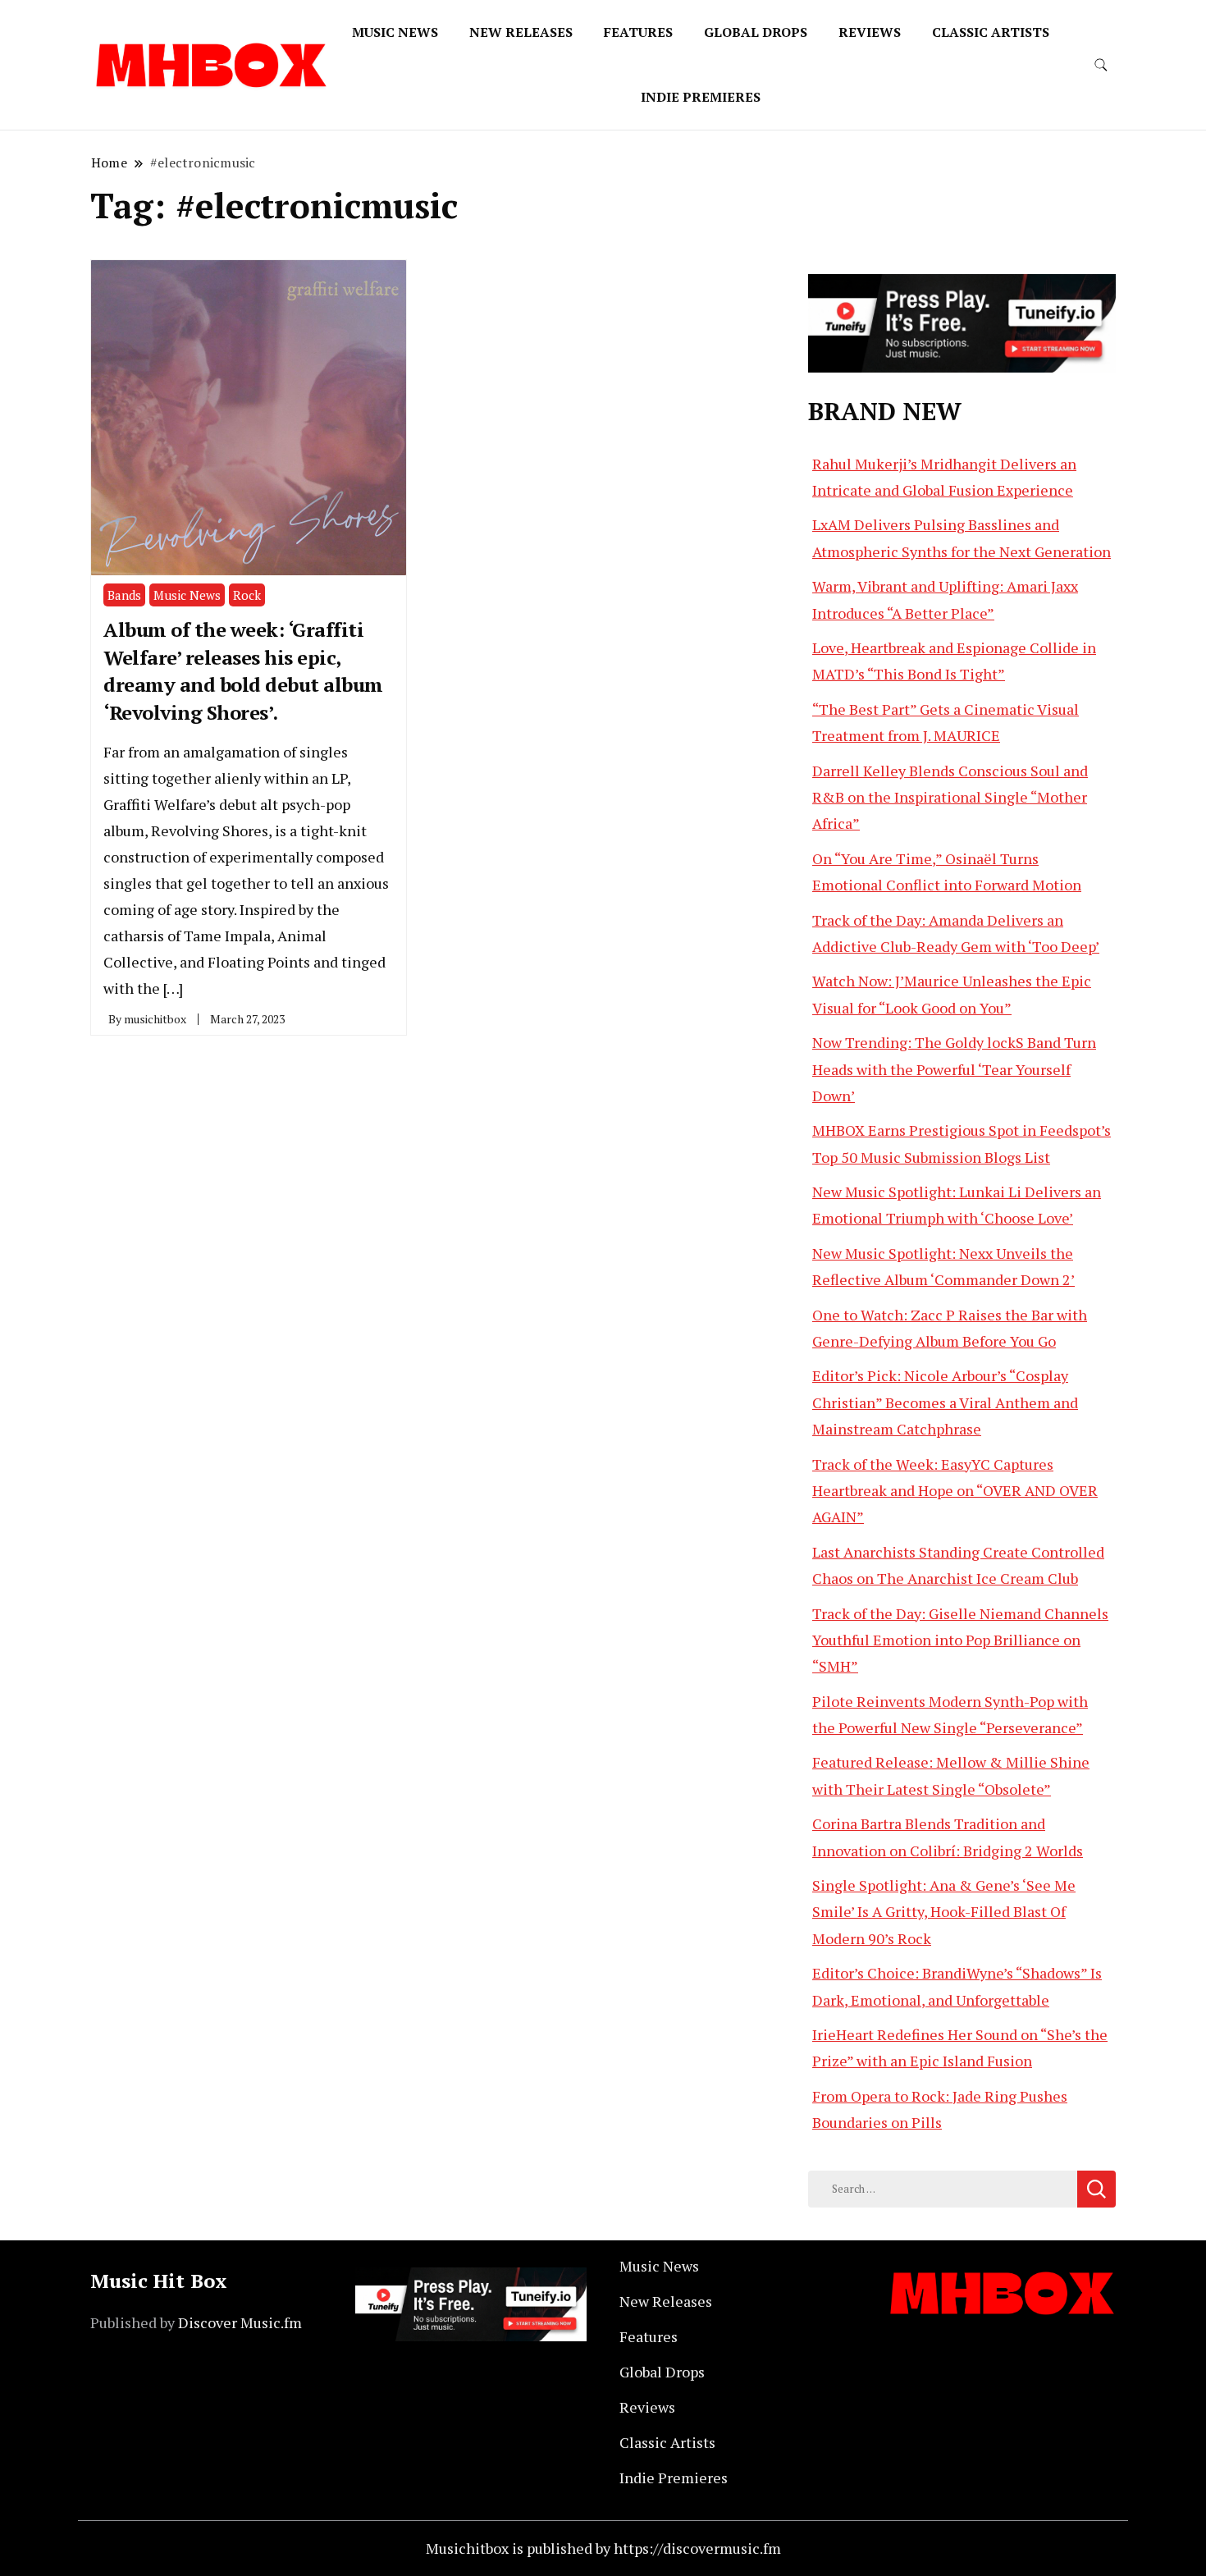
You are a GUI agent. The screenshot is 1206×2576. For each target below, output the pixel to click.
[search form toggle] (1101, 65)
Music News (395, 32)
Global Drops (756, 32)
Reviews (870, 32)
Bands (124, 595)
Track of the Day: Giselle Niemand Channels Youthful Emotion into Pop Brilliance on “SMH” (960, 1640)
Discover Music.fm (240, 2322)
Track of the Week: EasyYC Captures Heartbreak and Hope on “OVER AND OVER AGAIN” (955, 1491)
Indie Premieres (701, 97)
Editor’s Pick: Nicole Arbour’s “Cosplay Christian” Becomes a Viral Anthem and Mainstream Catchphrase (945, 1402)
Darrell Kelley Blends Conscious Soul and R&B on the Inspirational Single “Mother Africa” (950, 797)
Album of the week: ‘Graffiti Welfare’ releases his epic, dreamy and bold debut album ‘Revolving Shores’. (243, 671)
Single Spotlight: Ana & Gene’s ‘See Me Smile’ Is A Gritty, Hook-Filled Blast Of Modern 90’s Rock (944, 1912)
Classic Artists (991, 32)
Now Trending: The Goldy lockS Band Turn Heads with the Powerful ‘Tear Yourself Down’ (954, 1069)
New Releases (521, 32)
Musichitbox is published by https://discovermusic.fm (603, 2548)
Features (638, 32)
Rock (247, 595)
